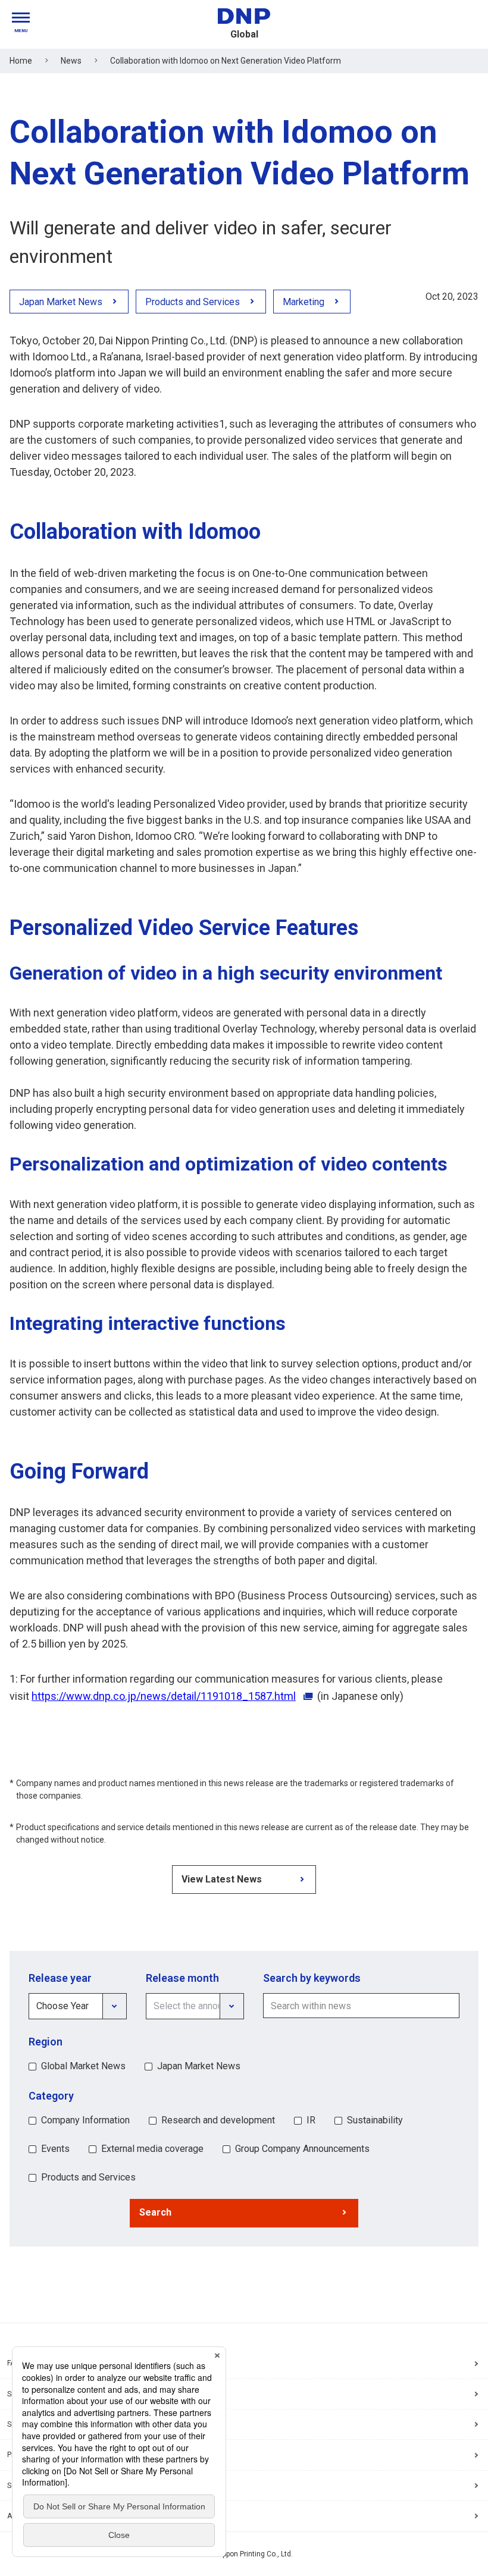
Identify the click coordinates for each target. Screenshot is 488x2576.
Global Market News (83, 2066)
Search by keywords (312, 1978)
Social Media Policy (39, 2486)
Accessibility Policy (39, 2516)
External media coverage (152, 2149)
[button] (244, 2213)
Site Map (21, 2394)
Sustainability (375, 2120)
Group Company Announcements (302, 2149)
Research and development (218, 2120)
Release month (182, 1978)
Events (55, 2149)
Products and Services (88, 2177)
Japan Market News (199, 2066)
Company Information (85, 2120)
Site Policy (24, 2424)
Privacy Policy (30, 2455)
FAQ (14, 2363)
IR (311, 2120)
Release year (60, 1978)
